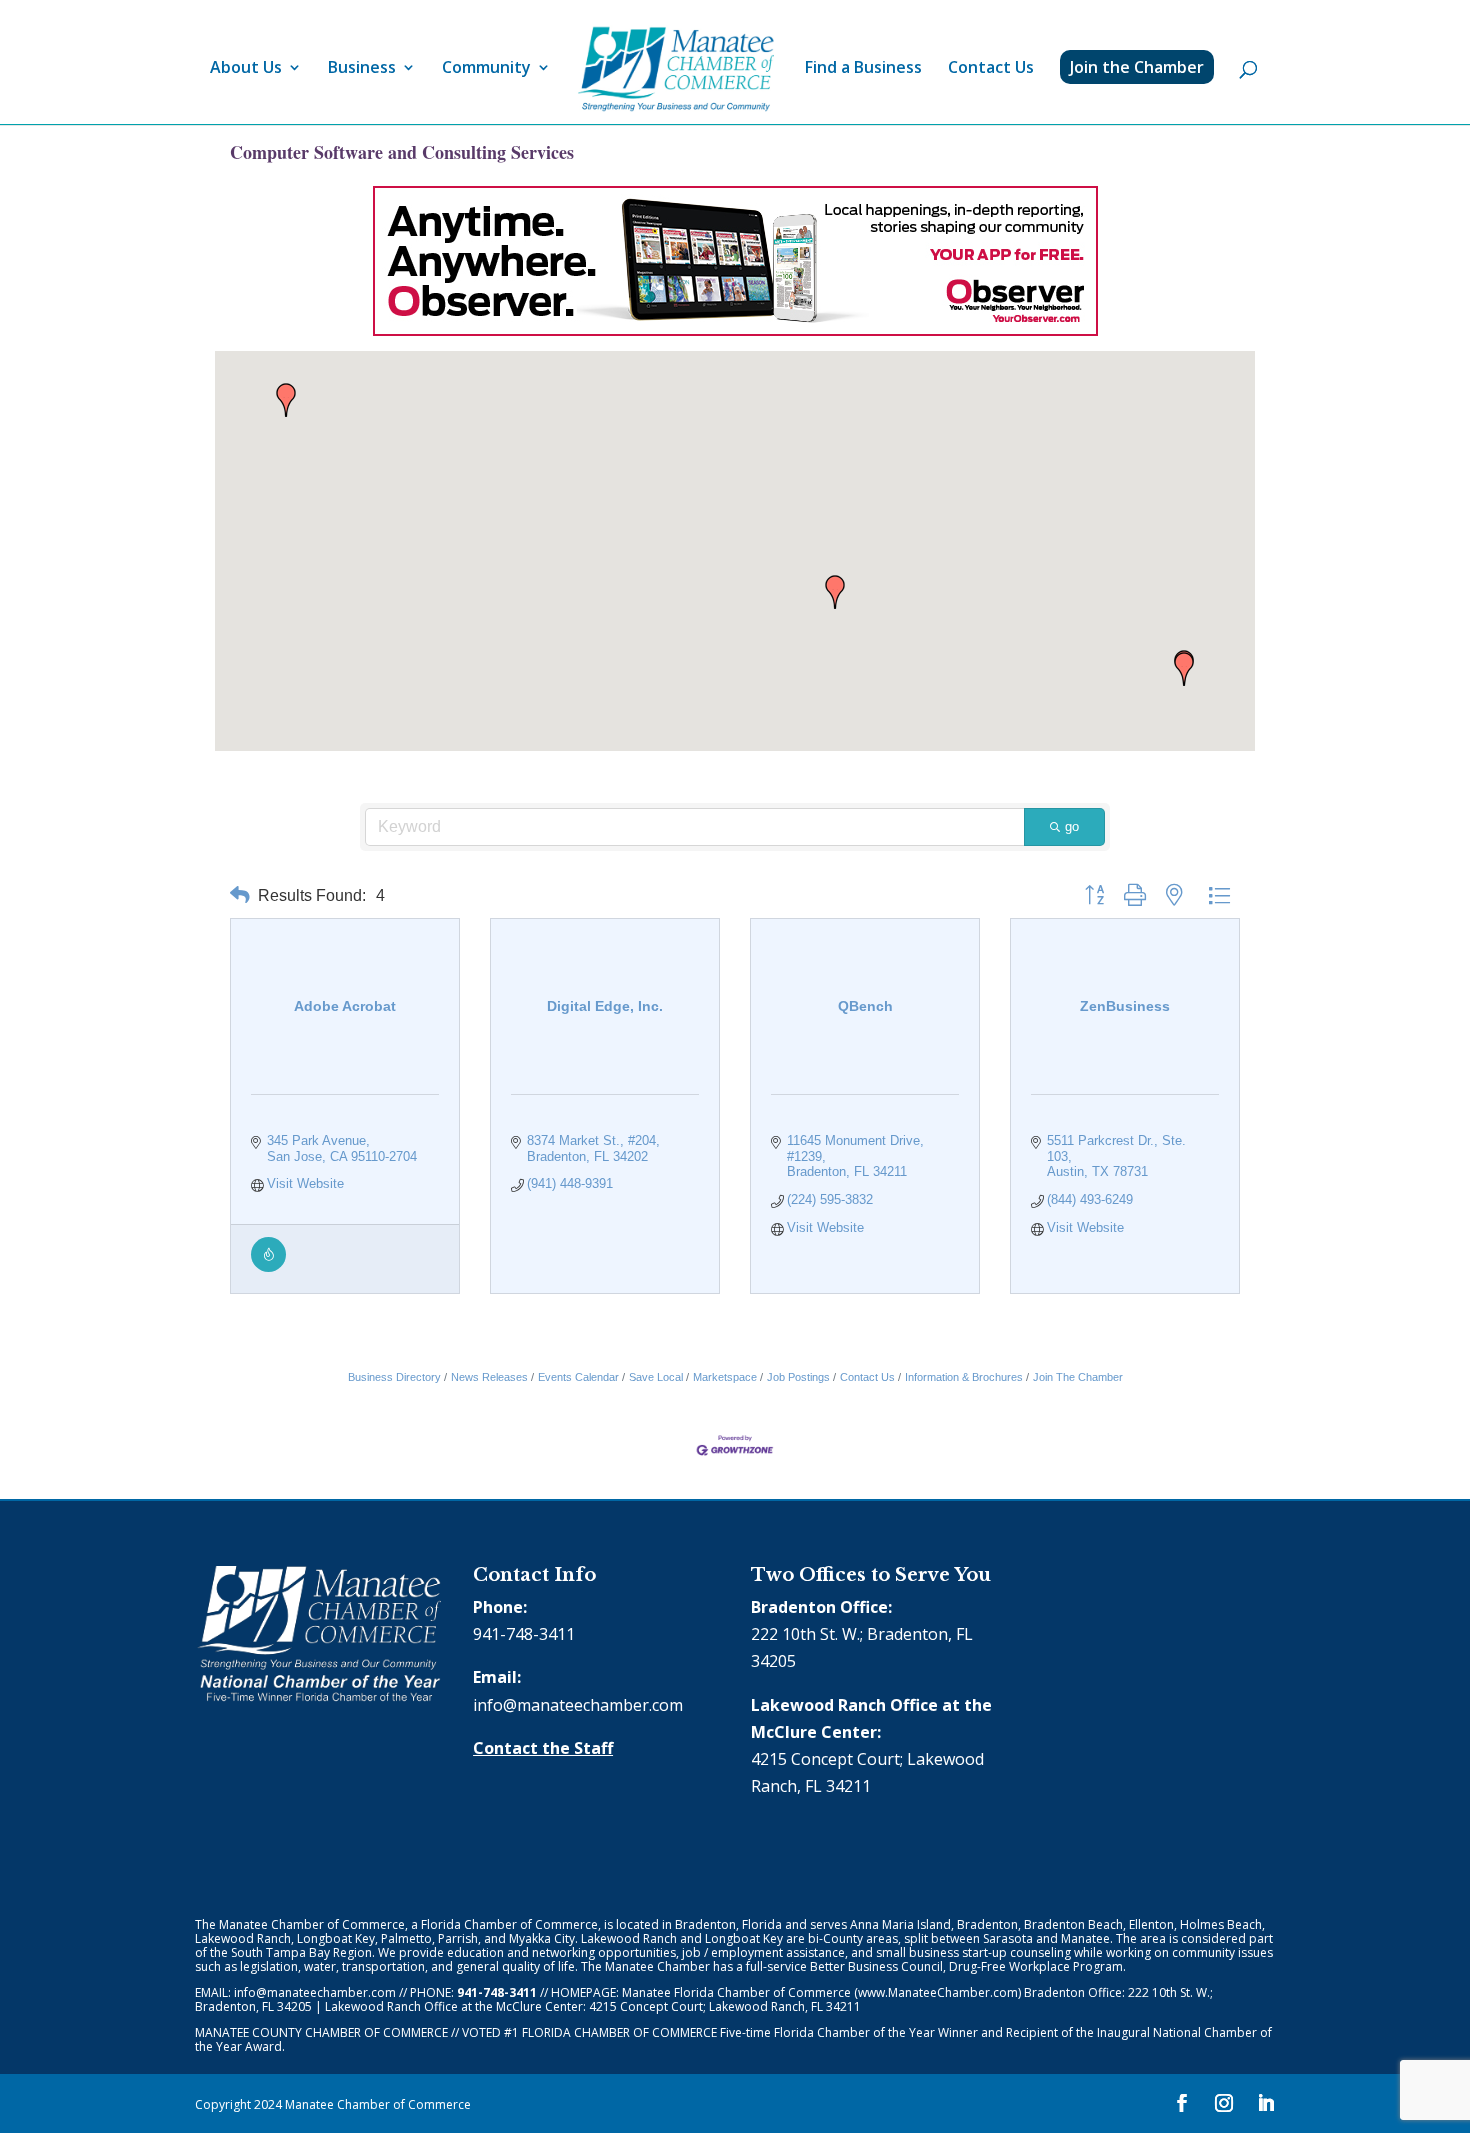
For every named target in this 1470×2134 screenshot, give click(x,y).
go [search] (1072, 826)
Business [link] (362, 69)
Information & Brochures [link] (964, 1377)
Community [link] (486, 69)
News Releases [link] (489, 1377)
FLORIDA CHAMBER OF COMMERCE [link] (619, 2032)
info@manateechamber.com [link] (578, 1705)
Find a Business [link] (863, 69)
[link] (676, 69)
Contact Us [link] (991, 69)
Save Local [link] (656, 1377)
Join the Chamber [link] (1137, 67)
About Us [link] (246, 69)
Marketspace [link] (725, 1377)
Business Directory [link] (394, 1377)
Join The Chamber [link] (1078, 1377)
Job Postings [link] (798, 1377)
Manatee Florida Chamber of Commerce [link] (736, 1992)
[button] (1184, 669)
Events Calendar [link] (578, 1377)
